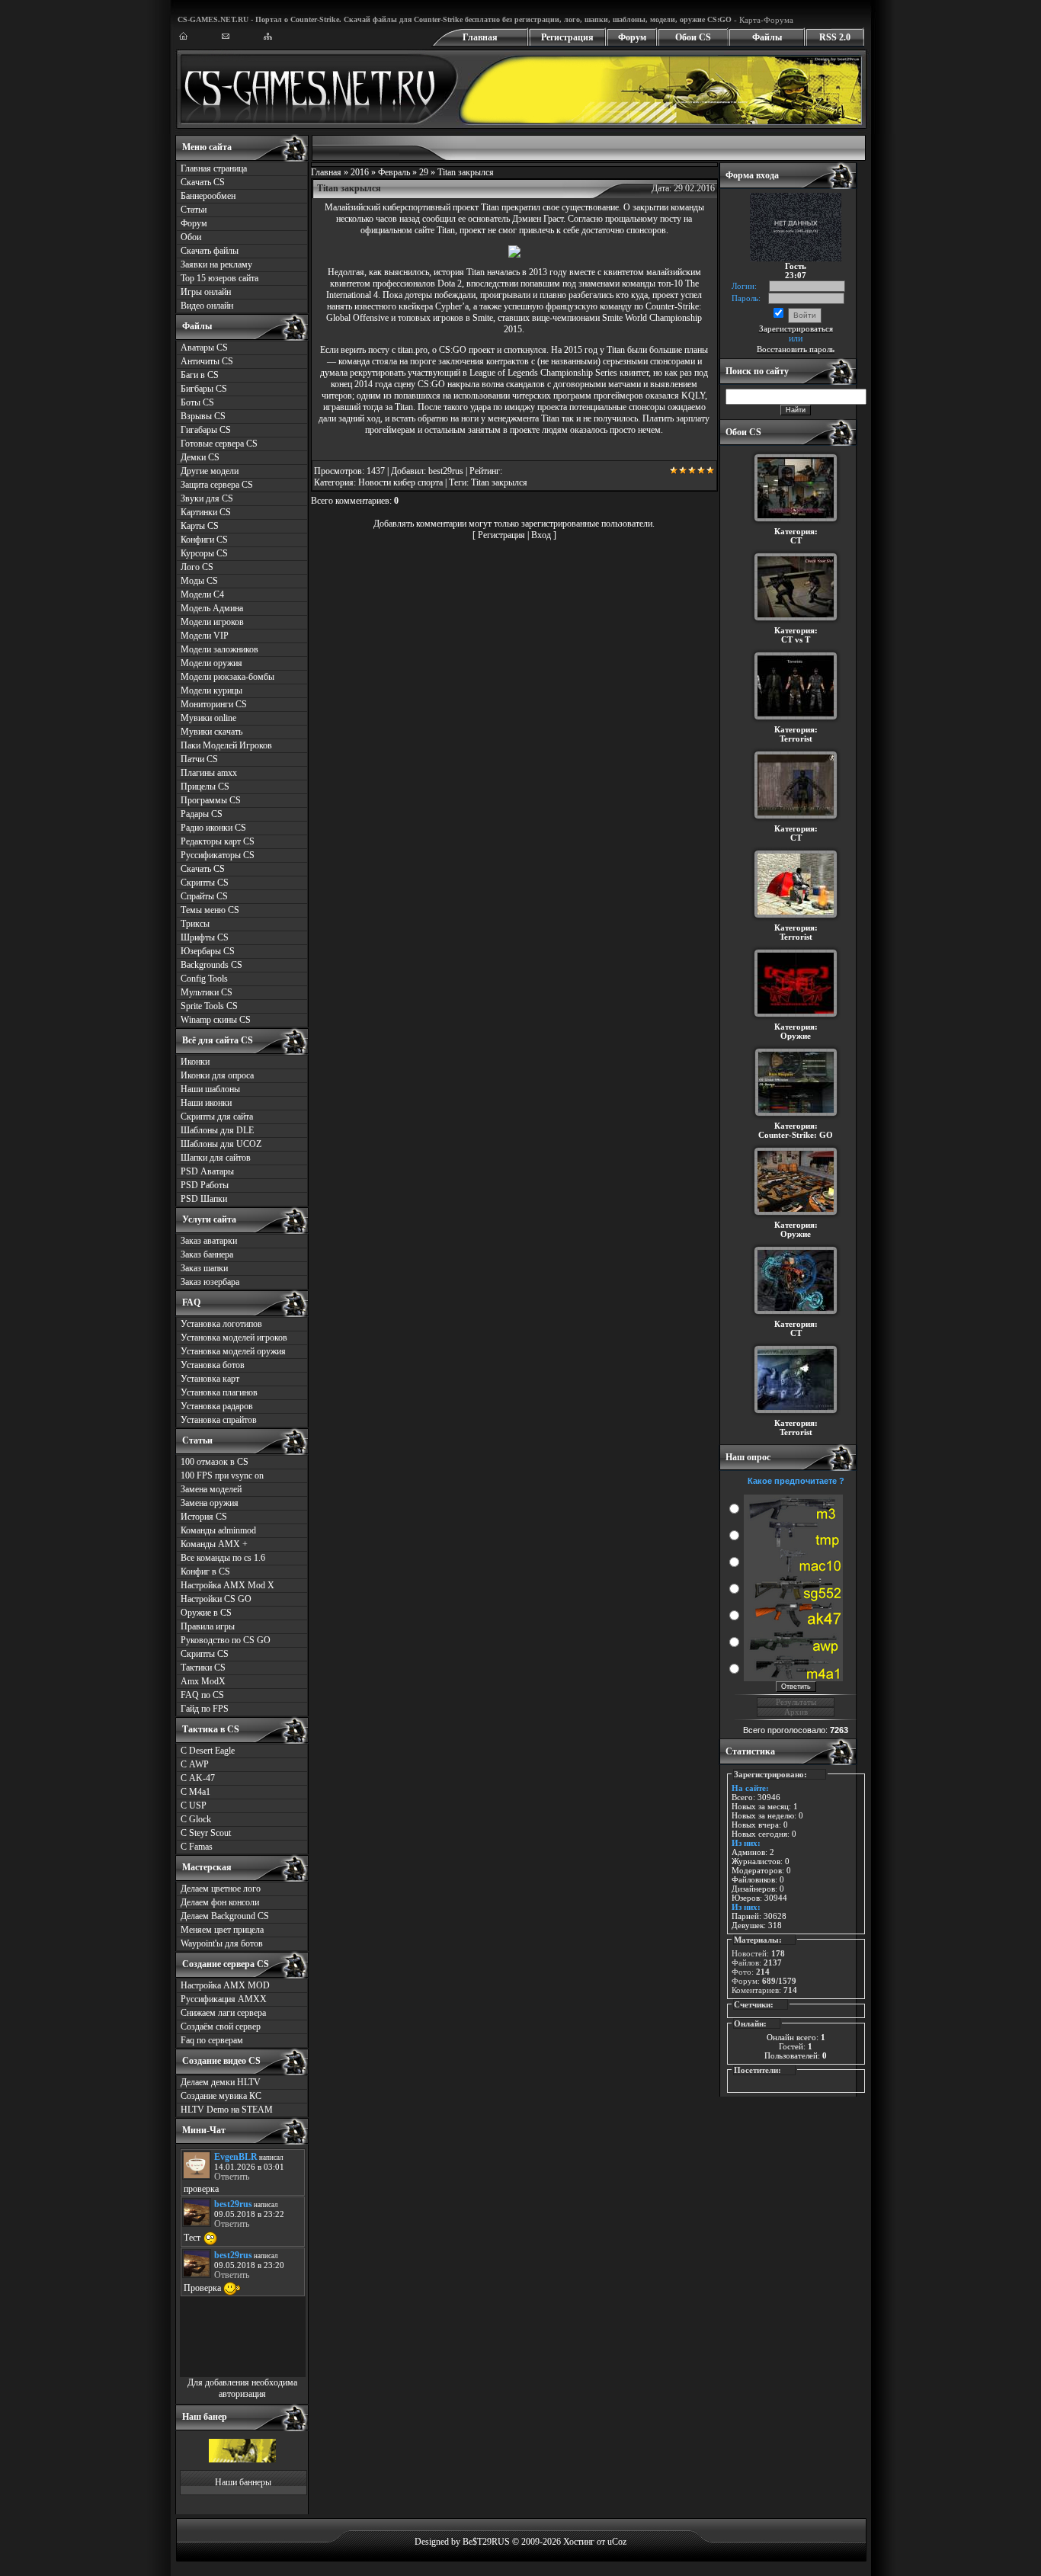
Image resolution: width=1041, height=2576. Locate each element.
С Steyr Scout (206, 1833)
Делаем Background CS (225, 1916)
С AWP (195, 1764)
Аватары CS (204, 348)
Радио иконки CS (213, 828)
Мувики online (208, 718)
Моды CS (199, 581)
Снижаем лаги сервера (223, 2013)
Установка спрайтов (219, 1420)
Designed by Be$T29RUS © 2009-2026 (488, 2542)
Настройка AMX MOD (225, 1985)
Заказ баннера (207, 1254)
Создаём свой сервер (221, 2027)
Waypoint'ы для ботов (222, 1943)
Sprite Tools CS (209, 1006)
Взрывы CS (203, 416)
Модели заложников (219, 649)
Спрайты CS (204, 896)
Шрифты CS (205, 937)
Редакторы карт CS (218, 841)
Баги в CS (200, 375)
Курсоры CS (204, 553)
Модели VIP (205, 636)
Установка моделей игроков (234, 1338)
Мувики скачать (211, 732)
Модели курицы (211, 690)
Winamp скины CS (216, 1020)
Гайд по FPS (205, 1709)
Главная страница (214, 168)
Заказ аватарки (209, 1241)
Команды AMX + (214, 1544)
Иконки (195, 1062)
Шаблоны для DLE (217, 1130)
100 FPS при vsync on (222, 1475)
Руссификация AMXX (224, 1999)
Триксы (195, 924)
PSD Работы (205, 1185)
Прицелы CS (205, 787)
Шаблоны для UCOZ (221, 1144)
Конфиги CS (204, 540)
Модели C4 (202, 594)
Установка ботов (213, 1365)
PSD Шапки (204, 1199)
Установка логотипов (221, 1324)
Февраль (394, 172)
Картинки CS (206, 512)
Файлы (767, 37)
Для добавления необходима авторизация (242, 2388)
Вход (541, 535)
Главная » (331, 172)
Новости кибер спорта (400, 482)
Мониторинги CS (214, 704)
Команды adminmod (218, 1530)
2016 (360, 172)
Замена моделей (211, 1489)
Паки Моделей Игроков (226, 745)
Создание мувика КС (221, 2096)
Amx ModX (203, 1681)
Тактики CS (203, 1668)
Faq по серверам (212, 2040)
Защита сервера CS (217, 485)
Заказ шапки (204, 1268)
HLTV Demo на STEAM (227, 2110)
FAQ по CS (202, 1695)
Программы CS (211, 800)
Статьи (194, 210)
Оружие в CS (206, 1613)
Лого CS (197, 567)
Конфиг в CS (205, 1572)
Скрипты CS (205, 883)
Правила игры (208, 1626)
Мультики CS (207, 992)
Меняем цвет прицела (222, 1930)
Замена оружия (210, 1503)
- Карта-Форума (762, 20)
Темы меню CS (210, 910)
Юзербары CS (208, 951)
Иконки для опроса (217, 1075)
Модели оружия (211, 663)
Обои (191, 237)
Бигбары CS (204, 389)
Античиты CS (207, 361)
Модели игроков (212, 622)
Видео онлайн (207, 306)
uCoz (617, 2542)
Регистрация (567, 37)
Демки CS (200, 457)
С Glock (196, 1819)
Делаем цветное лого (221, 1889)
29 (424, 172)
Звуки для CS (207, 498)
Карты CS (200, 526)
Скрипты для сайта (217, 1117)
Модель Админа (212, 608)
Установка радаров (217, 1406)
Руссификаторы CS (218, 855)
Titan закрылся (499, 482)
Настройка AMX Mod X (227, 1585)
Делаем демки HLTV (221, 2082)
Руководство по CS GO (226, 1640)
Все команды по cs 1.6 (223, 1558)
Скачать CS (203, 182)
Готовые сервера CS (219, 444)
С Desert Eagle (208, 1751)
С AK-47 (198, 1778)
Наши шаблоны (210, 1089)
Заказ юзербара (210, 1282)
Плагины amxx (209, 773)
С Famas (197, 1847)
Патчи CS (199, 759)
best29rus (446, 471)
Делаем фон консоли (220, 1902)
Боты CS (197, 402)
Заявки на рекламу (216, 264)
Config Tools (204, 979)
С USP (194, 1805)
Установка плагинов (219, 1392)
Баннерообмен (208, 196)
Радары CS (202, 814)
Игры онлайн (206, 292)
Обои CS (693, 37)
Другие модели (210, 471)
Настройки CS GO (216, 1599)
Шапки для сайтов (216, 1158)
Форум (632, 37)
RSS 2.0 (835, 37)
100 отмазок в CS (215, 1462)
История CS (204, 1517)
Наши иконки (206, 1103)
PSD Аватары (207, 1171)
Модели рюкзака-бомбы (227, 677)
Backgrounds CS (211, 965)
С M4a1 (195, 1792)
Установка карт (210, 1379)
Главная (480, 37)
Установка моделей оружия (233, 1351)
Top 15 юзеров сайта (219, 278)
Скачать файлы (210, 251)
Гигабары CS (206, 430)
